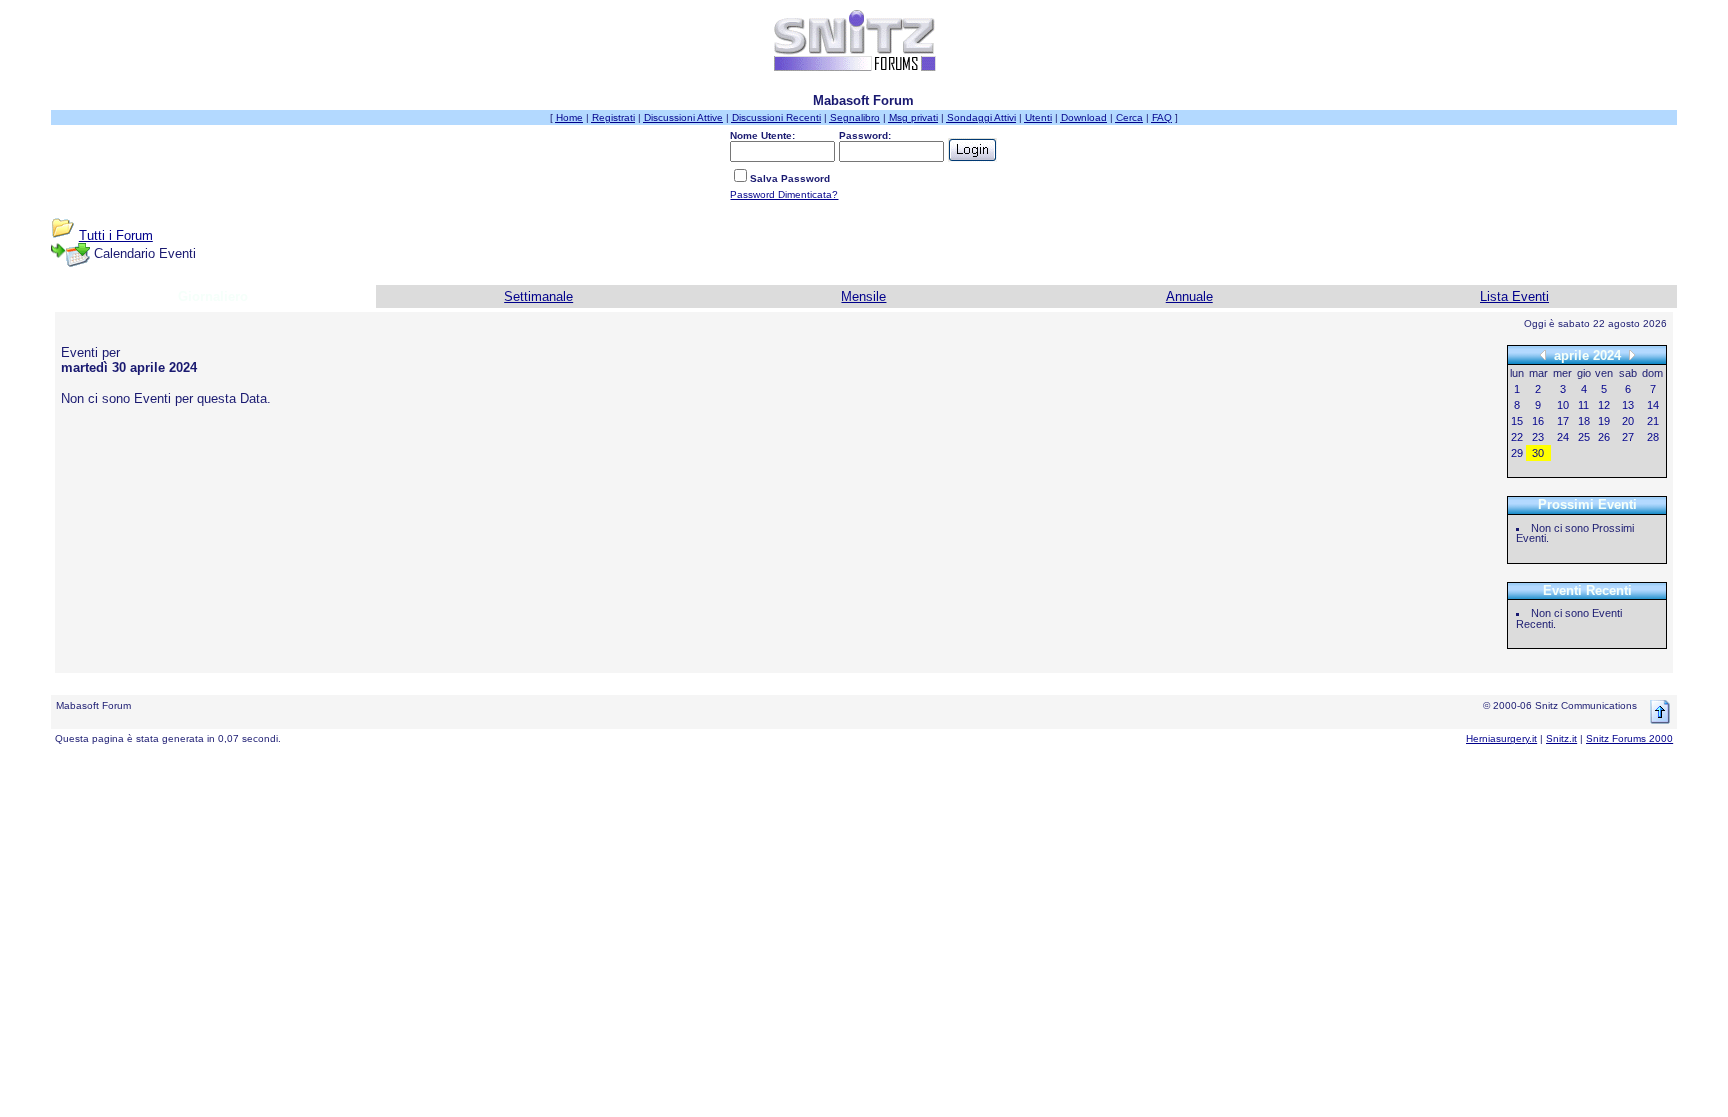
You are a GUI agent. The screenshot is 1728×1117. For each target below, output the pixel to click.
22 (1517, 437)
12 (1604, 405)
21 (1653, 421)
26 (1604, 437)
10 (1563, 405)
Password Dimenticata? (784, 194)
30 (1538, 453)
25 (1584, 437)
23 (1538, 437)
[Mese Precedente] (1543, 354)
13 (1628, 405)
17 (1563, 421)
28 (1653, 437)
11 (1583, 405)
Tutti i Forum (116, 235)
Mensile (863, 296)
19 (1604, 421)
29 (1517, 453)
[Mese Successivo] (1632, 354)
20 (1628, 421)
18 (1584, 421)
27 (1628, 437)
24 (1563, 437)
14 (1653, 405)
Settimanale (538, 296)
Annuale (1189, 296)
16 (1538, 421)
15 (1517, 421)
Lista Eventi (1514, 296)
